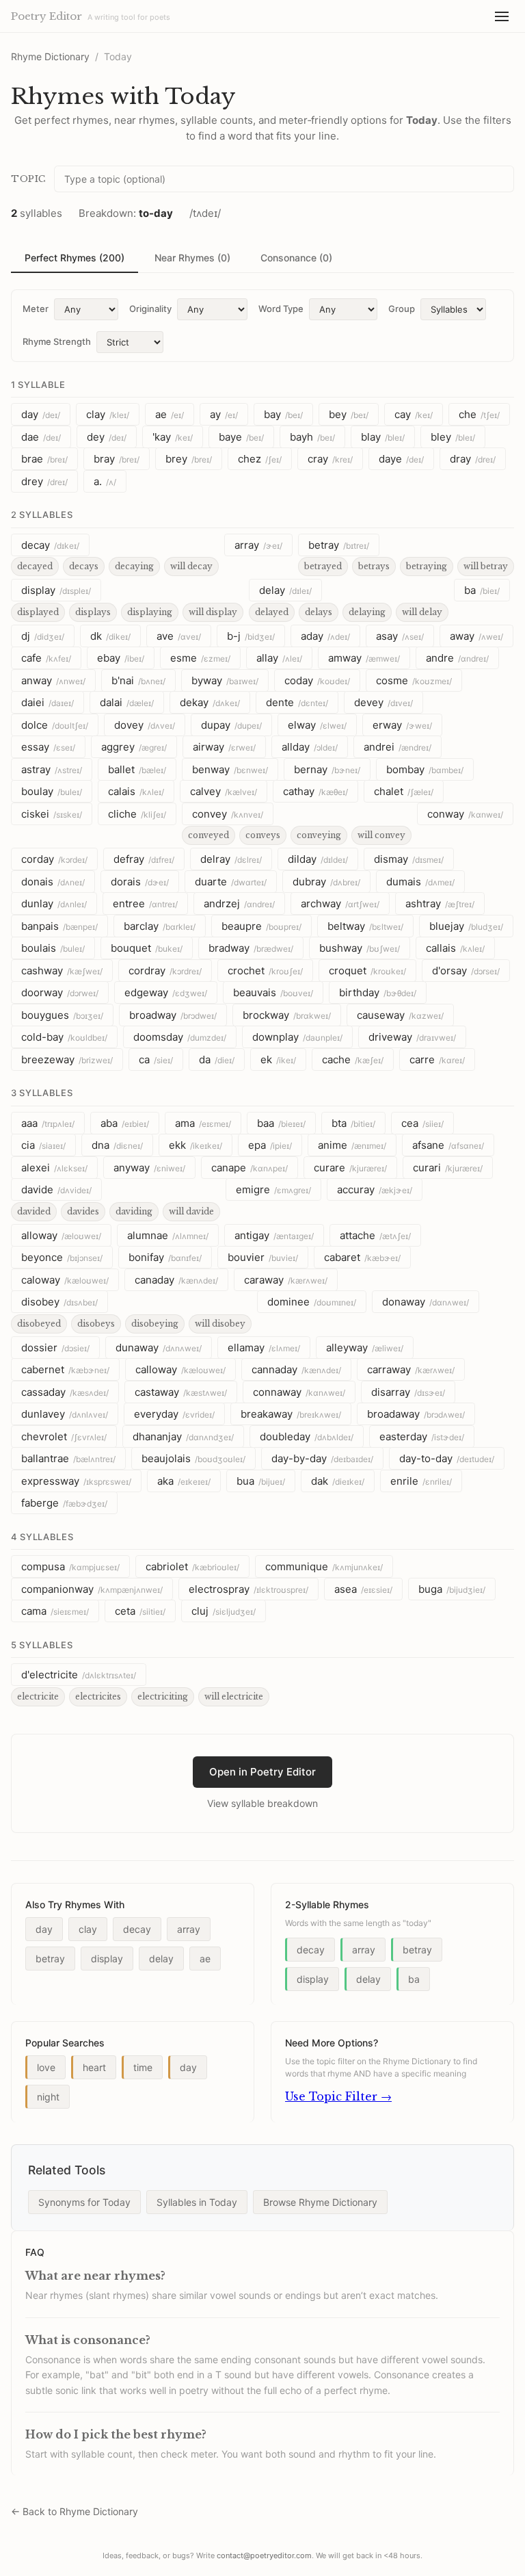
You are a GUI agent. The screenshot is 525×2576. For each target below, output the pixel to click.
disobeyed (39, 1324)
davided (34, 1211)
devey (383, 702)
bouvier (263, 1257)
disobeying (155, 1324)
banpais (59, 926)
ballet (137, 769)
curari (448, 1168)
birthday (378, 992)
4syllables (42, 1537)
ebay (121, 658)
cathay (315, 791)
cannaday (296, 1369)
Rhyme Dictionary (50, 56)
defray (144, 859)
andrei (398, 747)
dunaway (159, 1348)
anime (352, 1145)
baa (281, 1123)
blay (383, 437)
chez (260, 459)
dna (117, 1145)
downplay (297, 1037)
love (46, 2067)
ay (224, 414)
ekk (196, 1145)
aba (125, 1123)
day (41, 414)
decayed (35, 566)
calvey (224, 791)
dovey (145, 725)
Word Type (281, 309)
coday (317, 680)
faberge (64, 1503)
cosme (414, 680)
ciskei (52, 814)
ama (203, 1123)
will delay (422, 612)
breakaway (291, 1414)
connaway (299, 1392)
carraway (411, 1369)
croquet (367, 971)
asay (400, 636)
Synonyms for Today (84, 2202)
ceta (140, 1611)
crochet (265, 971)
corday (54, 859)
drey (44, 481)
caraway (286, 1280)
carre (437, 1059)
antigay (274, 1235)
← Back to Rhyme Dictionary (75, 2511)
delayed (272, 612)
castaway (181, 1392)
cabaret (362, 1257)
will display (213, 612)
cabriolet (192, 1566)
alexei (54, 1168)
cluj (224, 1611)
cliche (137, 814)
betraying (427, 566)
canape (250, 1168)
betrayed (323, 566)
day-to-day (447, 1458)
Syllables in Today (197, 2202)
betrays (374, 566)
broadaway (416, 1414)
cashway (62, 971)
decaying (134, 566)
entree (145, 903)
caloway (65, 1280)
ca (156, 1059)
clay (108, 414)
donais (53, 882)
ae (170, 414)
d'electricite (79, 1675)
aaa (48, 1123)
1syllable (38, 385)
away (476, 636)
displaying (150, 612)
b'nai (138, 680)
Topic (28, 179)
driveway (412, 1037)
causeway (400, 1015)
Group (402, 309)
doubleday (307, 1436)
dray (473, 459)
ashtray (440, 903)
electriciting (163, 1696)
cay (414, 414)
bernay (327, 769)
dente (297, 702)
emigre (273, 1189)
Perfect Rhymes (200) (75, 258)
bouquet (147, 948)
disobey (59, 1302)
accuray (375, 1189)
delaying (367, 612)
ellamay (264, 1348)
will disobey (220, 1324)
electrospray (248, 1589)
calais (136, 791)
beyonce (62, 1257)
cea (422, 1123)
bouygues (62, 1015)
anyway (149, 1168)
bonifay (165, 1257)
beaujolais (193, 1458)
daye (401, 459)
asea (363, 1589)
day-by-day (322, 1458)
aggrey (134, 747)
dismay (409, 859)
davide (56, 1189)
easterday (422, 1436)
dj (43, 636)
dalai (127, 702)
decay (50, 545)
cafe (46, 658)
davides (83, 1211)
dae (41, 437)
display (56, 590)
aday (325, 636)
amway (364, 658)
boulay (52, 791)
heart (94, 2067)
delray (231, 859)
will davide (191, 1211)
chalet (404, 791)
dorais (140, 882)
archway (340, 903)
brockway (287, 1015)
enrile (421, 1481)
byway (225, 680)
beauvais (273, 992)
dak (338, 1481)
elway (317, 725)
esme (200, 658)
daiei (48, 702)
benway (230, 769)
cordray (165, 971)
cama (55, 1611)
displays (93, 612)
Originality (150, 309)
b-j (251, 636)
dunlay (54, 903)
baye (241, 437)
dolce (55, 725)
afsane (448, 1145)
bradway (251, 948)
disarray (408, 1392)
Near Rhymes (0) (192, 258)
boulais (53, 948)
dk (110, 636)
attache (375, 1235)
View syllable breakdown (262, 1803)
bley (453, 437)
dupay (231, 725)
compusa (70, 1566)
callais (455, 948)
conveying (319, 835)
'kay (173, 437)
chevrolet (64, 1436)
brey (189, 459)
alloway (61, 1235)
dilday (318, 859)
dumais (420, 882)
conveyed (208, 835)
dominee (312, 1302)
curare (350, 1168)
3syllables (42, 1093)
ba (482, 590)
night (48, 2097)
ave (179, 636)
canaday (176, 1280)
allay (279, 658)
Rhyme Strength (57, 341)
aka (184, 1481)
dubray (326, 882)
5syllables (42, 1645)
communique (324, 1566)
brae (44, 459)
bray (117, 459)
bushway (360, 948)
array (258, 545)
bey (349, 414)
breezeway (67, 1059)
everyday (174, 1414)
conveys (263, 835)
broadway (173, 1015)
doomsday (180, 1037)
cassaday (65, 1392)
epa (270, 1145)
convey (228, 814)
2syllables (42, 515)
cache (353, 1059)
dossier (55, 1348)
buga (452, 1589)
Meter (36, 309)
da (217, 1059)
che (479, 414)
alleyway (365, 1348)
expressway (76, 1481)
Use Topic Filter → (338, 2096)
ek (278, 1059)
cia (43, 1145)
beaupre (261, 926)
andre (457, 658)
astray (52, 769)
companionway (92, 1589)
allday (310, 747)
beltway (365, 926)
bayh (312, 437)
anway (53, 680)
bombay (425, 769)
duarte (231, 882)
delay (285, 590)
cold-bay (64, 1037)
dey (107, 437)
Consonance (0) (296, 258)
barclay (160, 926)
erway (402, 725)
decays (84, 566)
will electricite (234, 1696)
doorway (60, 992)
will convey (381, 835)
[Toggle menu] (502, 16)
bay (283, 414)
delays (319, 612)
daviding (134, 1211)
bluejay (466, 926)
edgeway (166, 992)
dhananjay (183, 1436)
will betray (486, 566)
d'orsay (466, 971)
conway (465, 814)
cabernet (65, 1369)
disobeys (96, 1324)
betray (339, 545)
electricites (98, 1696)
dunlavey (65, 1414)
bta (353, 1123)
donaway (426, 1302)
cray (330, 459)
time (143, 2067)
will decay (191, 566)
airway (224, 747)
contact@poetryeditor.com (264, 2555)
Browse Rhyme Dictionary (320, 2202)
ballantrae (68, 1458)
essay (48, 747)
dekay (210, 702)
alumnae (168, 1235)
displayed (38, 612)
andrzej (239, 903)
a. (105, 481)
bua (261, 1481)
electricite (38, 1696)
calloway (180, 1369)
